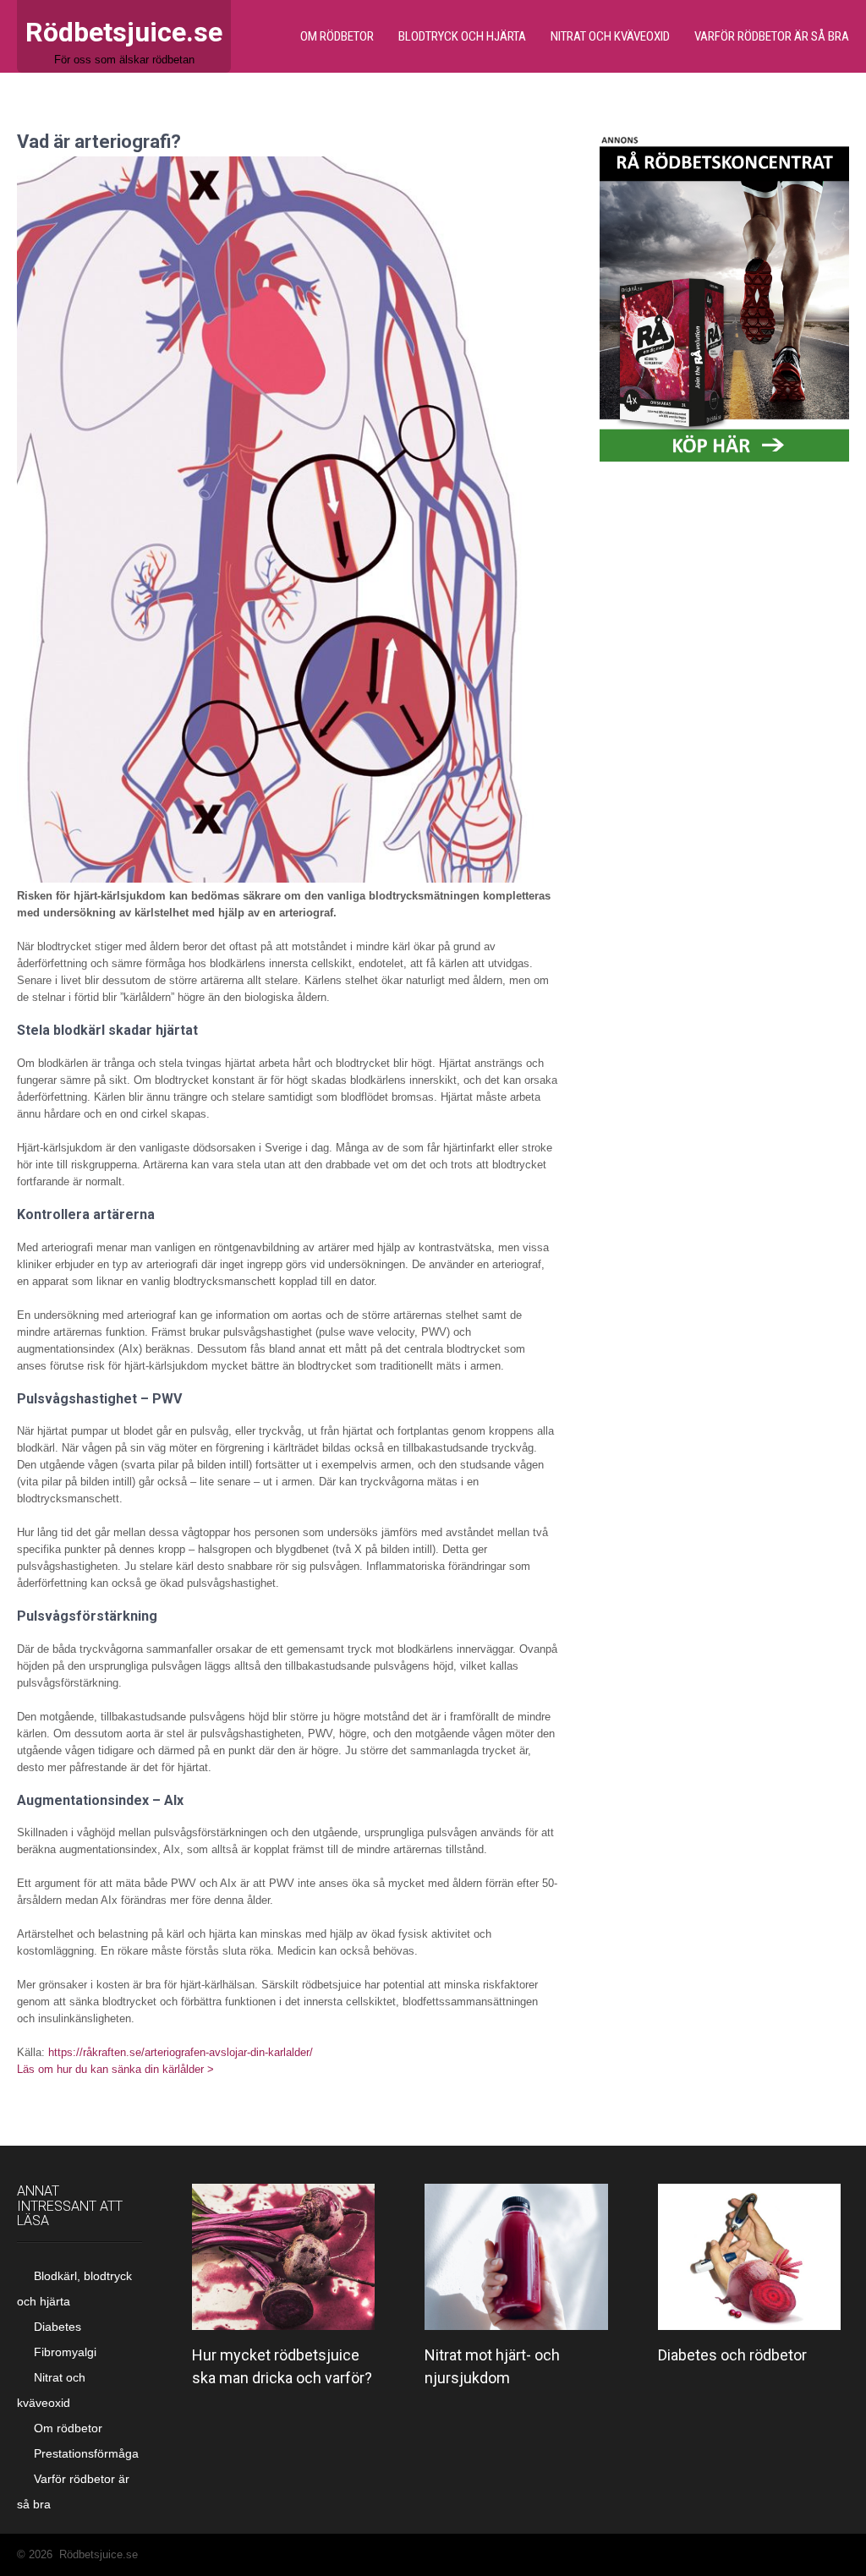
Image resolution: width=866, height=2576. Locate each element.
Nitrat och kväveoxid (610, 36)
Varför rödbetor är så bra (772, 36)
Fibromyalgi (65, 2352)
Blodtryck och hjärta (462, 36)
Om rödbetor (337, 36)
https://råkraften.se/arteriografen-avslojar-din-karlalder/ (181, 2052)
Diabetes (58, 2327)
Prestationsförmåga (86, 2453)
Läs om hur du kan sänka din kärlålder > (115, 2069)
